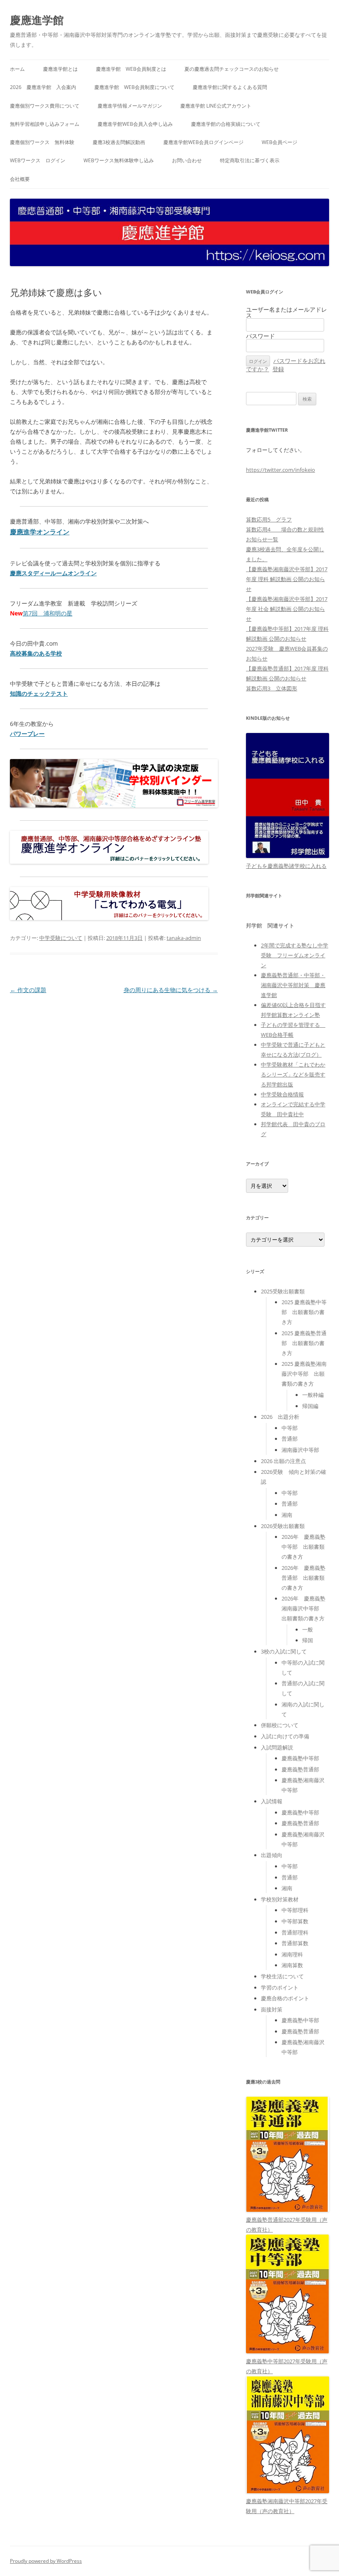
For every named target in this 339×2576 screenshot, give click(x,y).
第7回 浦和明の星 (48, 613)
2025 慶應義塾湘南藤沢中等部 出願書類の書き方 (304, 1374)
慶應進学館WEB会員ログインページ (203, 142)
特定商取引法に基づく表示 (250, 160)
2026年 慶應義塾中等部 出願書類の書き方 (303, 1547)
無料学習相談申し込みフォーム (45, 124)
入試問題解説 (277, 1747)
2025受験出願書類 (283, 1291)
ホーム (17, 69)
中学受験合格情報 (282, 1094)
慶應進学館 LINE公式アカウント (216, 106)
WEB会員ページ (279, 142)
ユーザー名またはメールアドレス (286, 312)
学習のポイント (280, 1987)
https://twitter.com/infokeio (281, 470)
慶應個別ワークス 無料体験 (42, 142)
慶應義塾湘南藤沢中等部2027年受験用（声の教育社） (287, 2506)
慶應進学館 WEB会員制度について (134, 87)
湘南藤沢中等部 (300, 1450)
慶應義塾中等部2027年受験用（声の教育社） (287, 2366)
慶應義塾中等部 (300, 1758)
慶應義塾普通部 (300, 1769)
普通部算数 (295, 1943)
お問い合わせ (187, 160)
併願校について (280, 1725)
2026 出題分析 (280, 1417)
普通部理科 (295, 1932)
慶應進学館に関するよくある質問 (230, 87)
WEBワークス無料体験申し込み (119, 160)
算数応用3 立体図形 (272, 688)
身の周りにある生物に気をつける (171, 990)
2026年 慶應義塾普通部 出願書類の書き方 (303, 1578)
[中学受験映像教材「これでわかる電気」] (109, 918)
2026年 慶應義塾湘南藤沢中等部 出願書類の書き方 (303, 1608)
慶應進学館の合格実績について (226, 124)
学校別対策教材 (280, 1899)
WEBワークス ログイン (38, 160)
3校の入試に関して (284, 1651)
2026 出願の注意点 (283, 1461)
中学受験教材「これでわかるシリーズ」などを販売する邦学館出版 (293, 1074)
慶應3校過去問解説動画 (119, 142)
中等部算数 (295, 1921)
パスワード (260, 336)
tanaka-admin (184, 938)
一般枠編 (313, 1395)
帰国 (308, 1640)
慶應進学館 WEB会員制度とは (131, 69)
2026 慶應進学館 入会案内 (43, 87)
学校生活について (282, 1976)
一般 (308, 1629)
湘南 (287, 1515)
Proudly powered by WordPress (46, 2561)
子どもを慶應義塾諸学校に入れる (286, 866)
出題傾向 (272, 1855)
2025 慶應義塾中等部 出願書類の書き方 (304, 1312)
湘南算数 (292, 1965)
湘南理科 (292, 1954)
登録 (278, 369)
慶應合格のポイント (285, 1998)
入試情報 (272, 1801)
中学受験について (61, 938)
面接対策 (272, 2009)
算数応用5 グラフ (269, 519)
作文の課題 (28, 990)
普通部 (290, 1439)
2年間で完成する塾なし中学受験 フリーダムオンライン (295, 955)
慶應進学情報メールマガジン (130, 106)
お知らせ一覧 (262, 539)
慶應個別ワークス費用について (45, 106)
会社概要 (20, 179)
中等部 (290, 1428)
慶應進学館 (37, 20)
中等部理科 (295, 1910)
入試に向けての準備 (285, 1736)
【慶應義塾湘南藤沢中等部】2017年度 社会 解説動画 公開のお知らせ (287, 609)
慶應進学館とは (60, 69)
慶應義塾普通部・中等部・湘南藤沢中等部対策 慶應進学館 (293, 985)
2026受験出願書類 (283, 1526)
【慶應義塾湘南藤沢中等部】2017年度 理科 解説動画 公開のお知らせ (287, 579)
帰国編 (310, 1406)
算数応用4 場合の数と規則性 (285, 529)
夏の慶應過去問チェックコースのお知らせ (232, 69)
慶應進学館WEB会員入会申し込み (135, 124)
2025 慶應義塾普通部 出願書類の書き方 (304, 1343)
